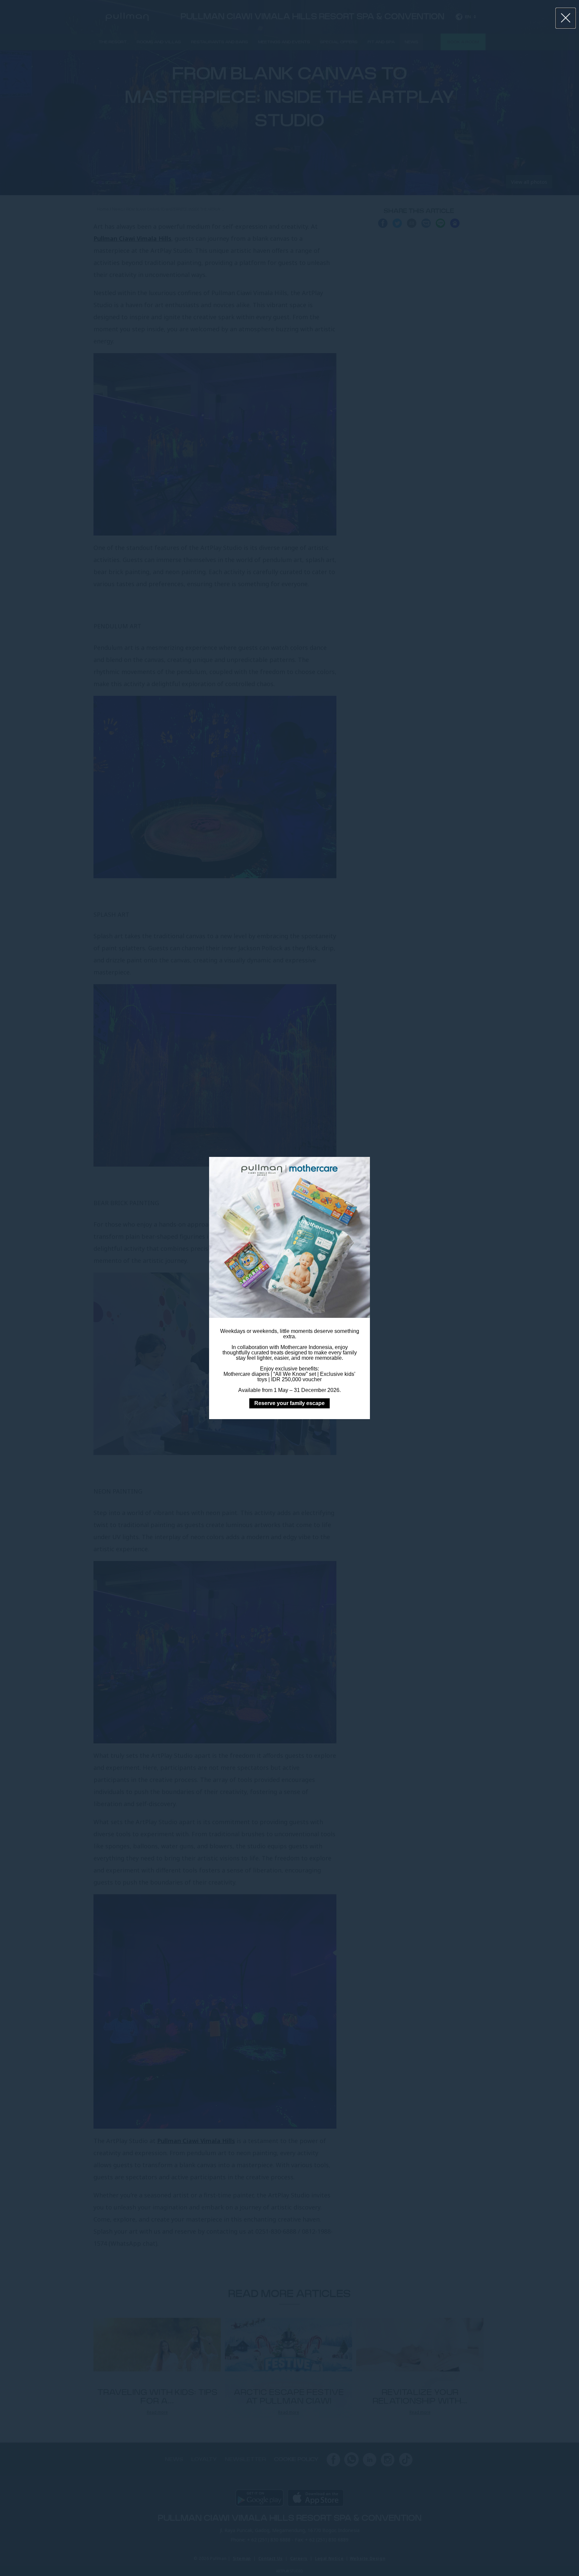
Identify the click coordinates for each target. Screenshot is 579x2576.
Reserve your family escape (289, 1403)
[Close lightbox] (566, 18)
